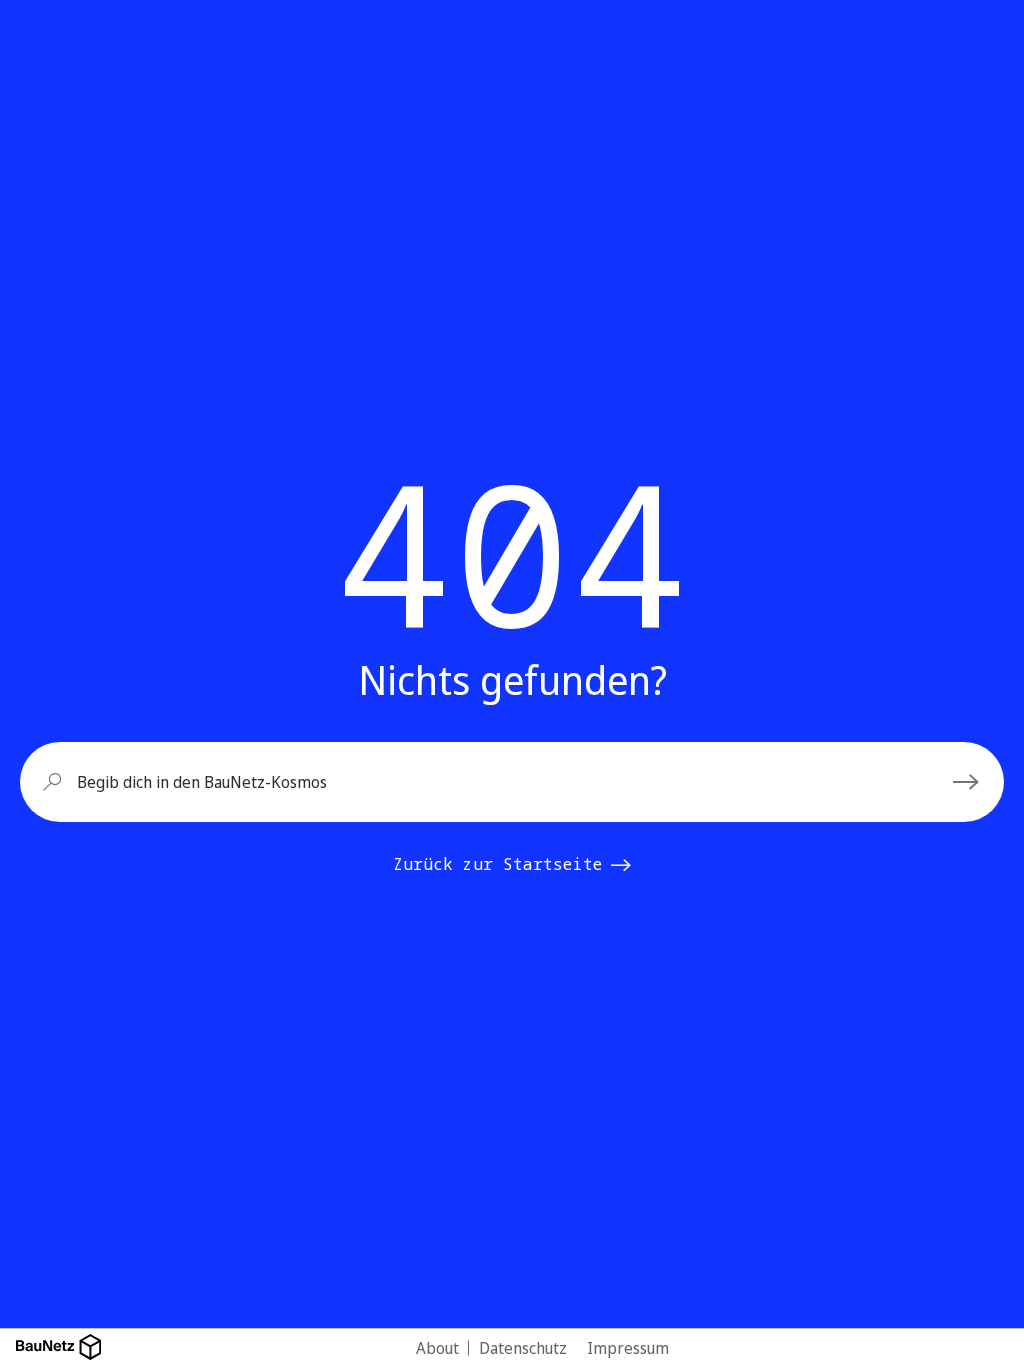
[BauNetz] (58, 1347)
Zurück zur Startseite (498, 864)
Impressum (628, 1348)
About (437, 1348)
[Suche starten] (969, 782)
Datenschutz (523, 1348)
